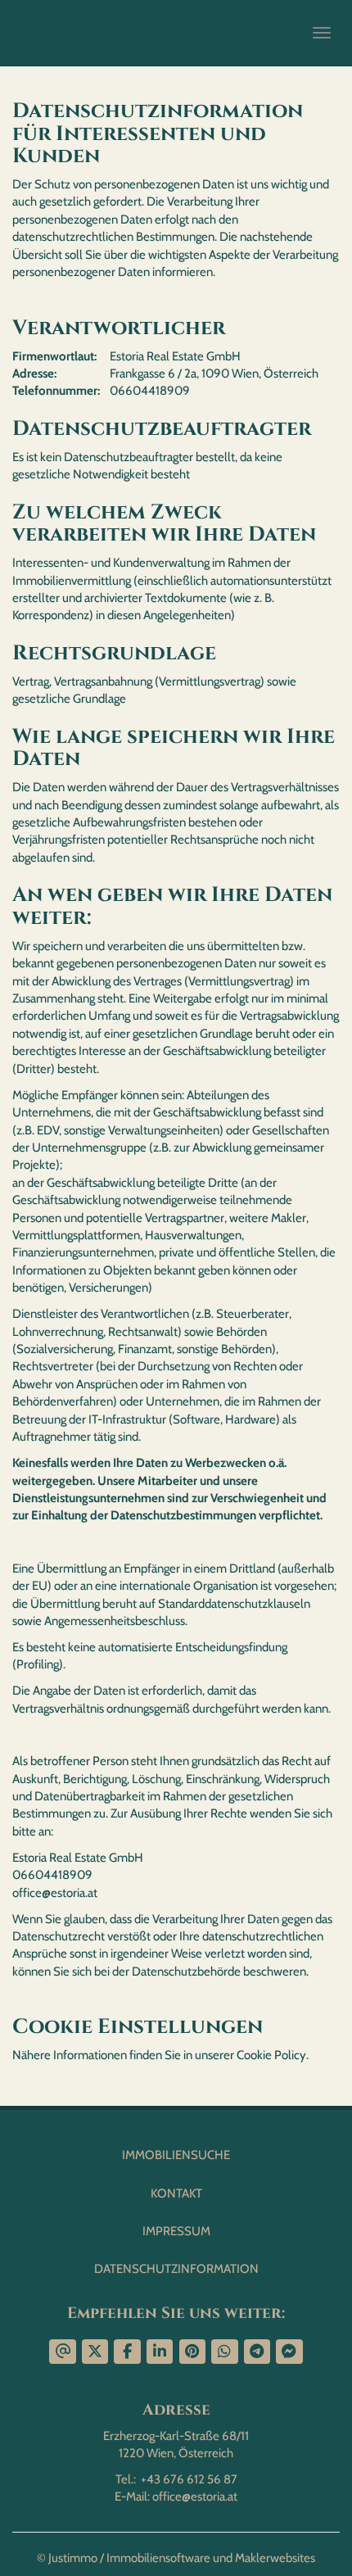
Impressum (176, 2231)
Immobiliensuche (176, 2155)
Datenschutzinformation (176, 2269)
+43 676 (162, 2479)
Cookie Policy (271, 2055)
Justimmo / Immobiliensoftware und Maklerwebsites (182, 2558)
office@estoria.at (195, 2497)
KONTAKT (176, 2193)
